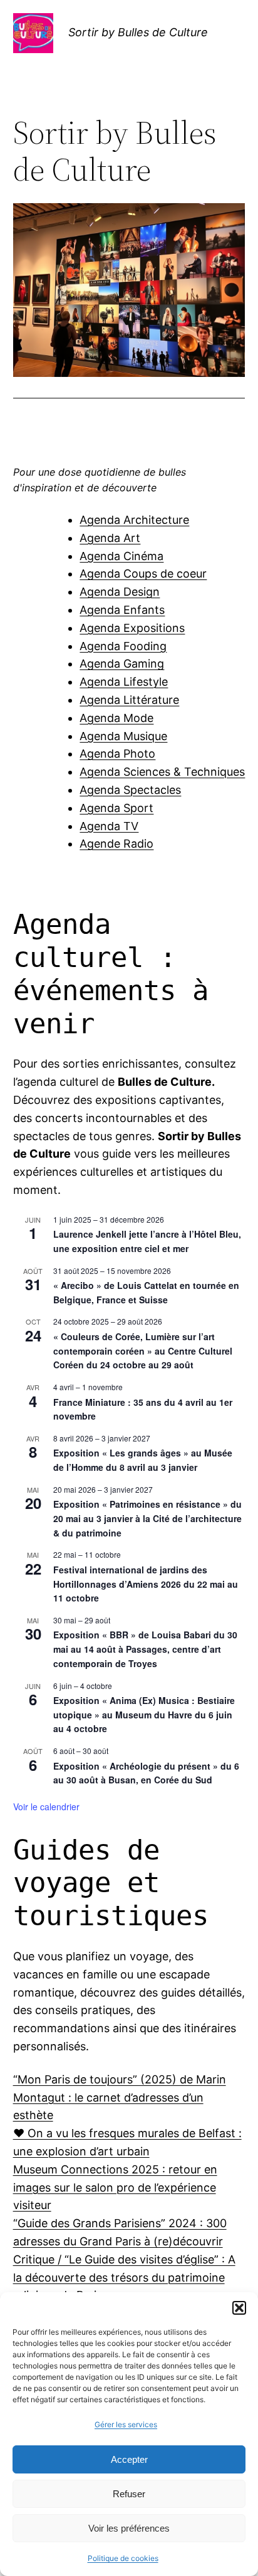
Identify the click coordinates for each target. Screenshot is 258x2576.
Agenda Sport (116, 808)
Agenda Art (110, 538)
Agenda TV (109, 826)
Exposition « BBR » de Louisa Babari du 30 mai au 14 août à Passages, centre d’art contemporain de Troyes (145, 1649)
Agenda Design (120, 592)
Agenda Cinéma (121, 556)
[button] (239, 2308)
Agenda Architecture (134, 520)
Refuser (129, 2494)
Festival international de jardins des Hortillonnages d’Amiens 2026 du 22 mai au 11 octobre (146, 1584)
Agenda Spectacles (130, 790)
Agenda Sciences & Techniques (162, 772)
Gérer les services (126, 2424)
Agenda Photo (117, 754)
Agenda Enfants (122, 610)
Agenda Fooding (123, 646)
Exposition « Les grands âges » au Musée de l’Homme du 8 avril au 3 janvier (143, 1460)
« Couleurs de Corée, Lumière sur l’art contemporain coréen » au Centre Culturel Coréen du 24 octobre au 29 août (143, 1351)
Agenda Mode (116, 718)
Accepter (129, 2459)
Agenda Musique (123, 736)
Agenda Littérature (129, 700)
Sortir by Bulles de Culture (138, 32)
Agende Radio (116, 844)
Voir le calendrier (46, 1807)
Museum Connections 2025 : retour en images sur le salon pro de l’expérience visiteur (115, 2188)
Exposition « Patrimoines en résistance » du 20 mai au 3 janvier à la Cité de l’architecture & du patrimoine (147, 1518)
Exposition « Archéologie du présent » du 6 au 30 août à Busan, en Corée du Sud (146, 1773)
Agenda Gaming (122, 664)
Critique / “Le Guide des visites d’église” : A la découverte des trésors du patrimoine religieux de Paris (124, 2278)
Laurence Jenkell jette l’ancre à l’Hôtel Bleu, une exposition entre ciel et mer (147, 1241)
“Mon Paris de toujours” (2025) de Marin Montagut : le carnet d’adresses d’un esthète (120, 2097)
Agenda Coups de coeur (143, 574)
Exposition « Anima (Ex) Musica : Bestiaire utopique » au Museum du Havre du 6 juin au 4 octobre (144, 1714)
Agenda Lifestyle (124, 682)
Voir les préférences (129, 2528)
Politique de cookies (123, 2558)
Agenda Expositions (132, 628)
